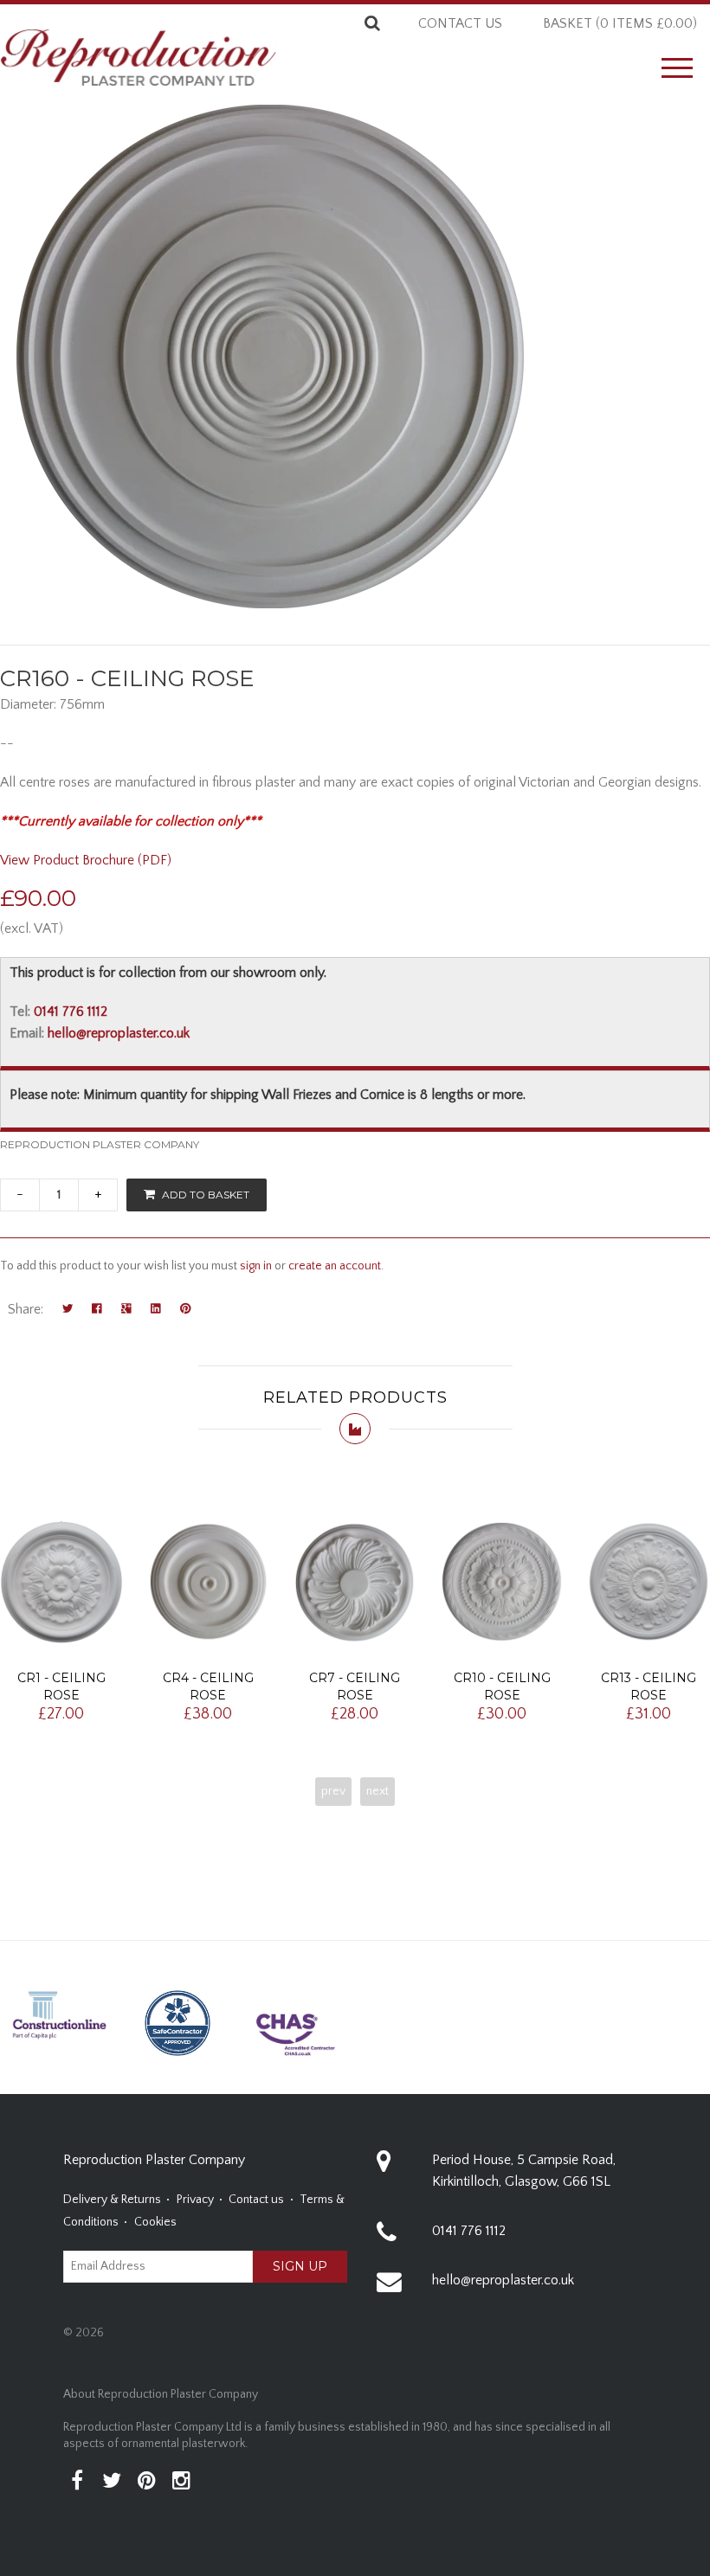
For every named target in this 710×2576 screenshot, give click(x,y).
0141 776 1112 (71, 1012)
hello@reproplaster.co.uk (119, 1033)
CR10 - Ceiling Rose (502, 1686)
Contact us (460, 23)
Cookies (155, 2222)
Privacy (195, 2200)
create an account (335, 1266)
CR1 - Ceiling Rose (61, 1686)
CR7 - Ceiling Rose (355, 1686)
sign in (256, 1266)
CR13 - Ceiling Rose (649, 1686)
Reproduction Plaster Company (100, 1144)
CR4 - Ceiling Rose (208, 1686)
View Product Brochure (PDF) (86, 860)
